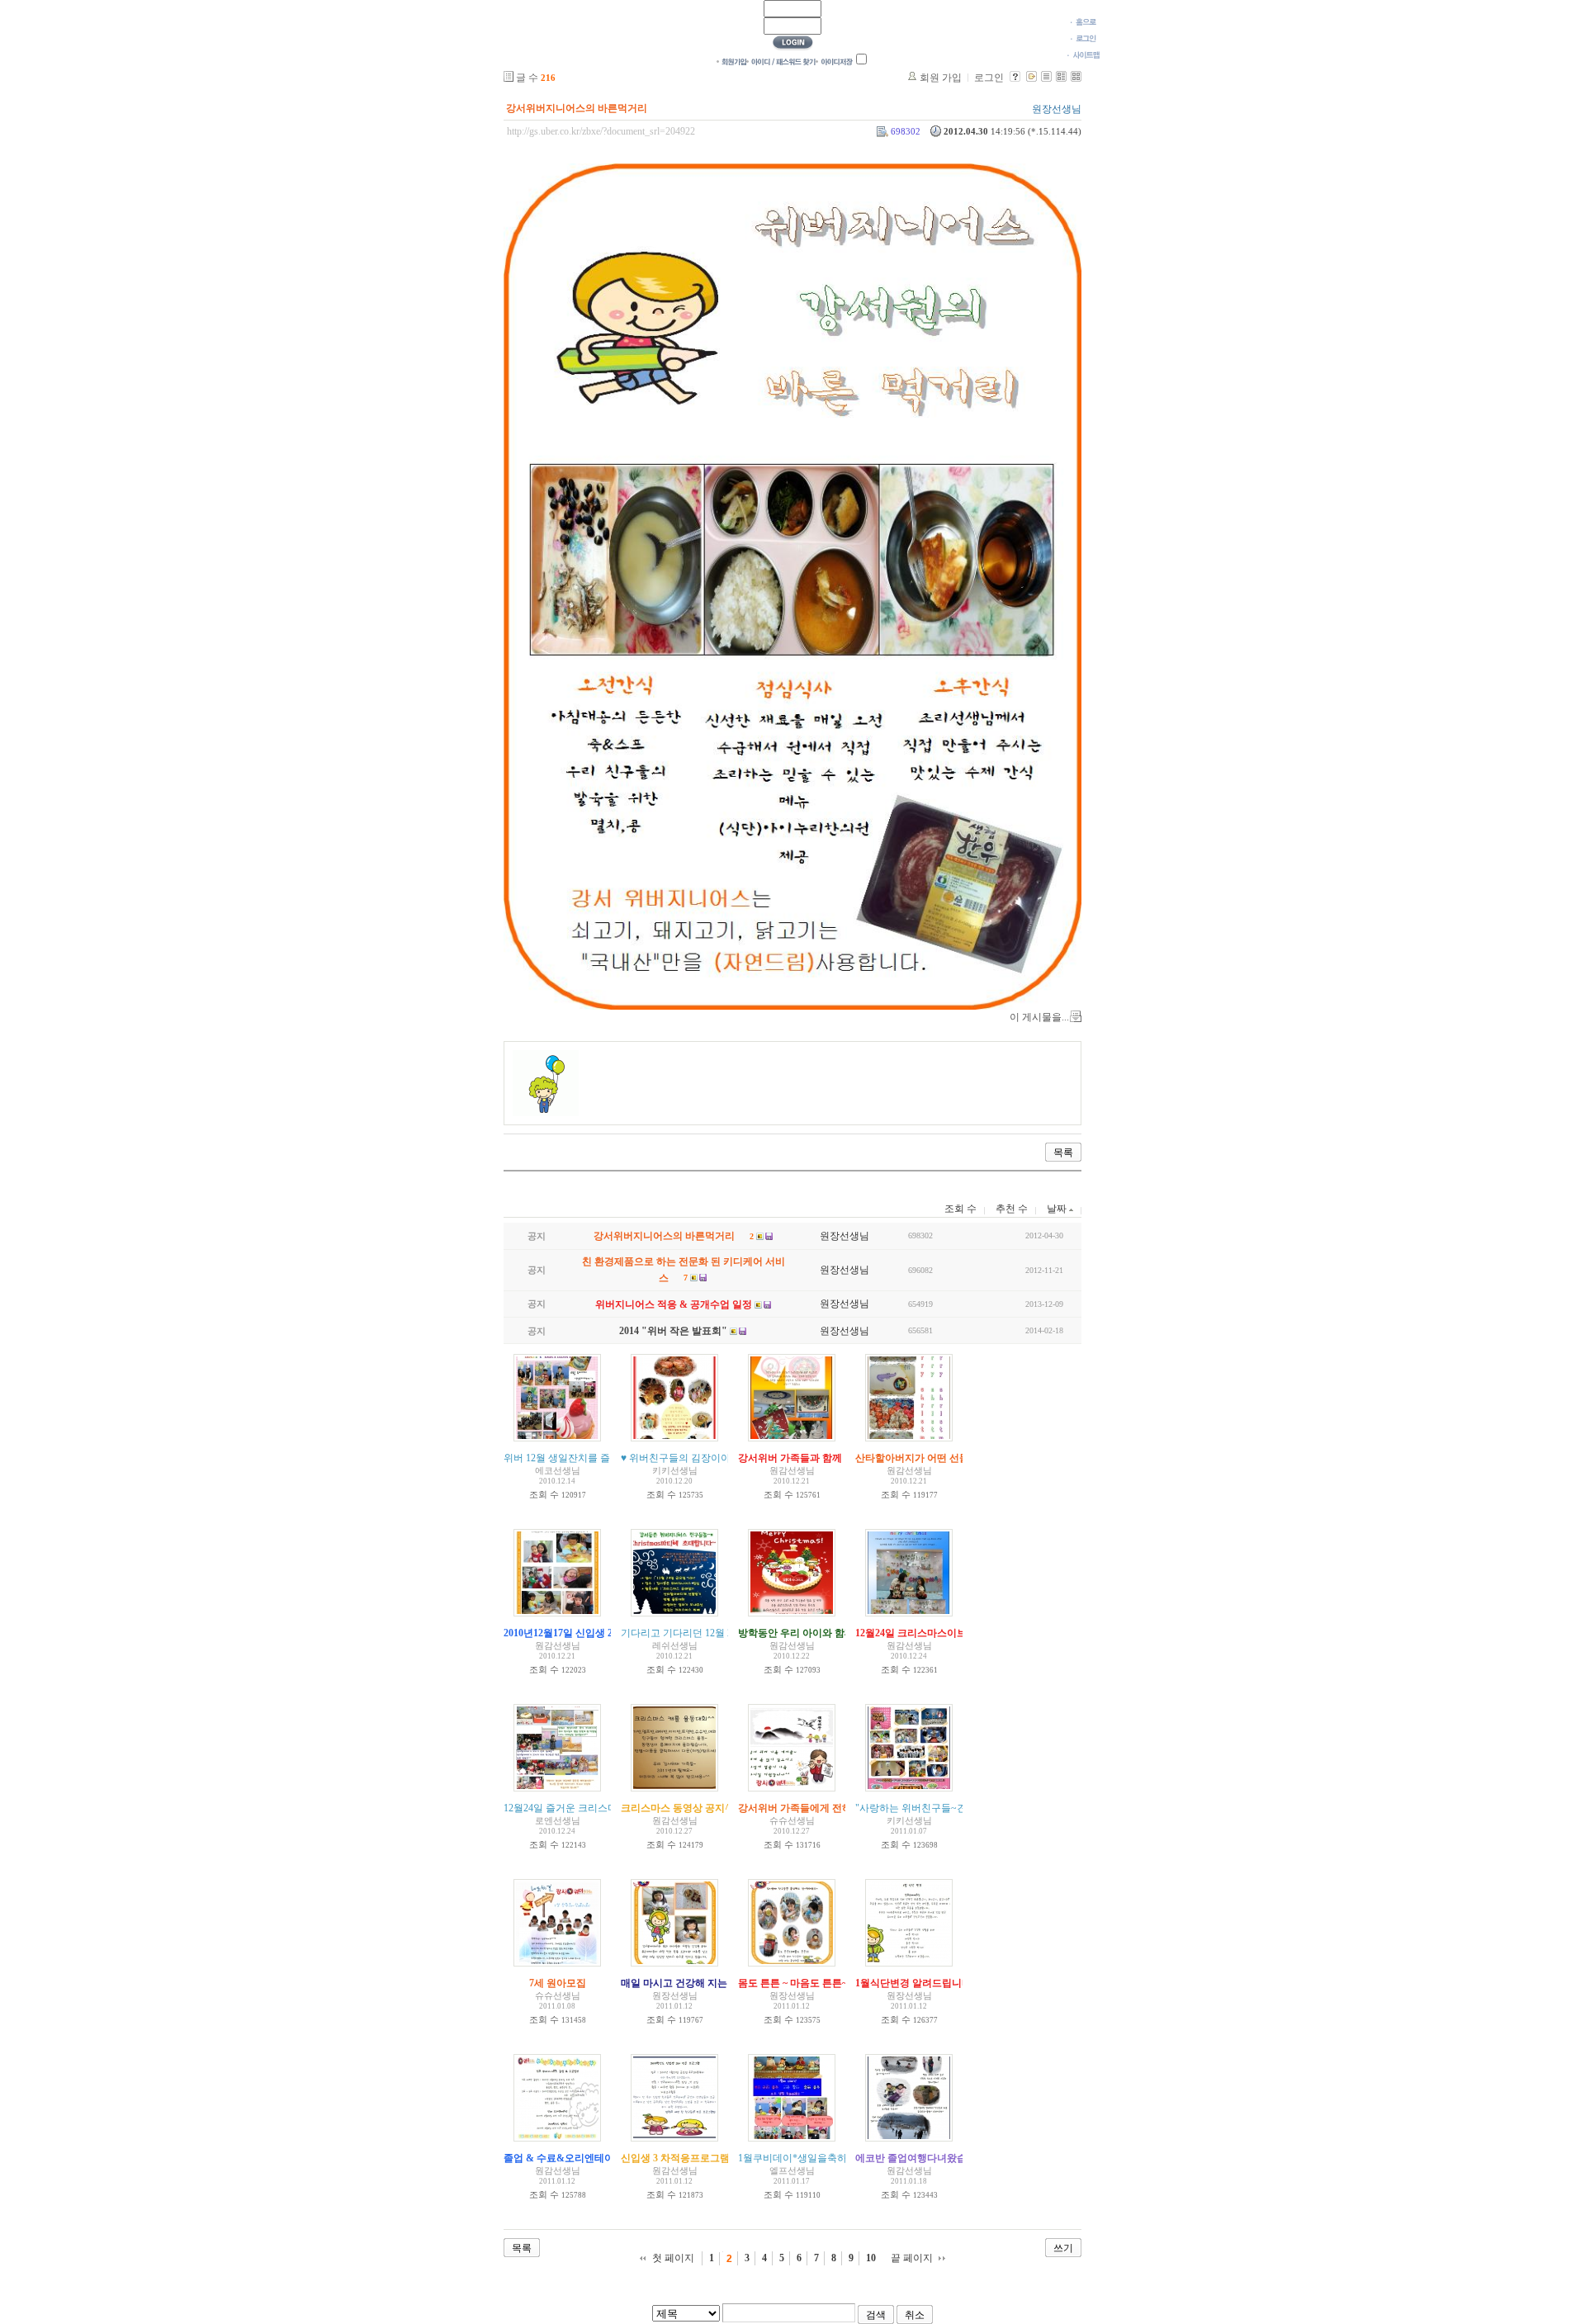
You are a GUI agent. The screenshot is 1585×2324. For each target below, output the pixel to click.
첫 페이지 (673, 2258)
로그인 (989, 78)
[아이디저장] (834, 61)
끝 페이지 (912, 2258)
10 (871, 2258)
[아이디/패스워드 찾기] (781, 61)
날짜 (1058, 1209)
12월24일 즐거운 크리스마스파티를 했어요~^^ (604, 1808)
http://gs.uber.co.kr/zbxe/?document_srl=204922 (601, 131)
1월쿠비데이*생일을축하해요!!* (808, 2158)
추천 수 (1012, 1209)
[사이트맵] (1083, 54)
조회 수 (960, 1209)
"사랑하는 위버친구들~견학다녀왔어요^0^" (950, 1808)
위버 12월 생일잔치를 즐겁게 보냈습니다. (594, 1458)
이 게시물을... (1039, 1017)
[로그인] (1083, 38)
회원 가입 (941, 78)
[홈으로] (1083, 21)
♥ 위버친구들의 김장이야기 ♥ (685, 1458)
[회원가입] (731, 61)
